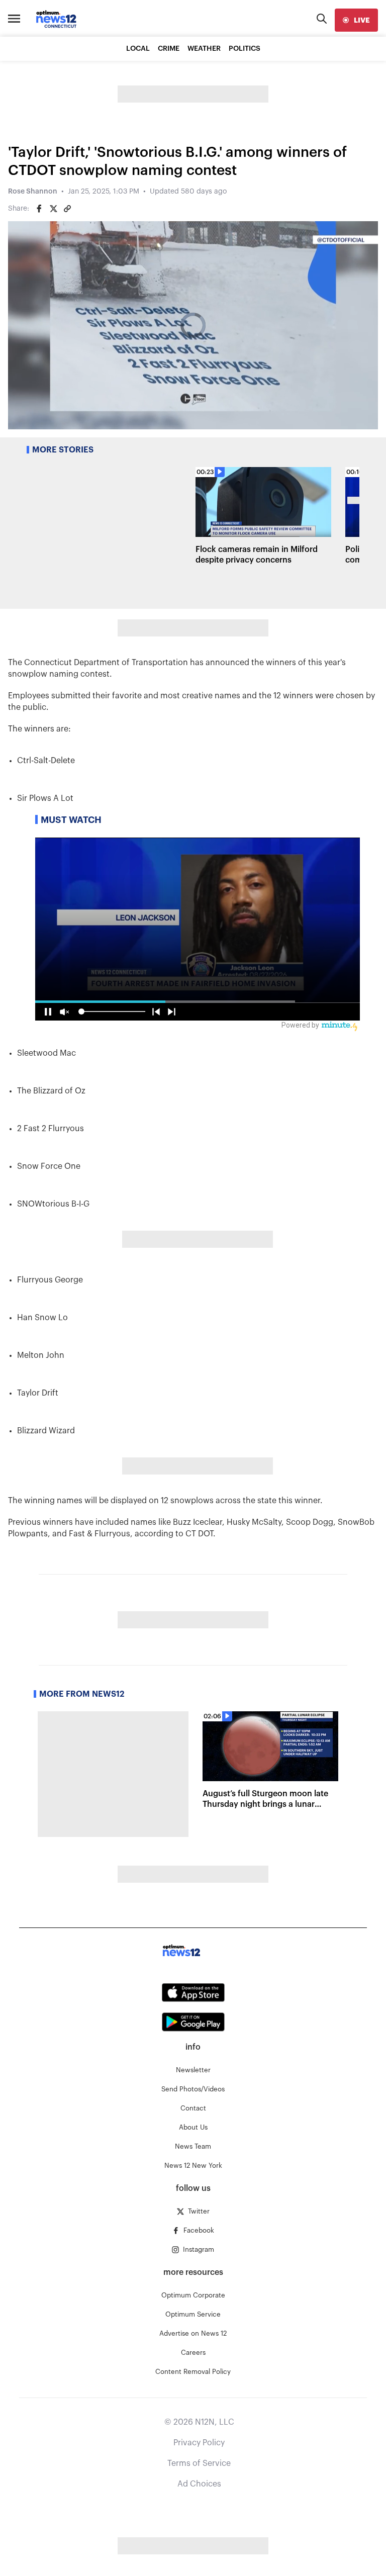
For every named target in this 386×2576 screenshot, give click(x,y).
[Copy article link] (67, 209)
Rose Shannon (33, 192)
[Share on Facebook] (39, 209)
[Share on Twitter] (53, 209)
